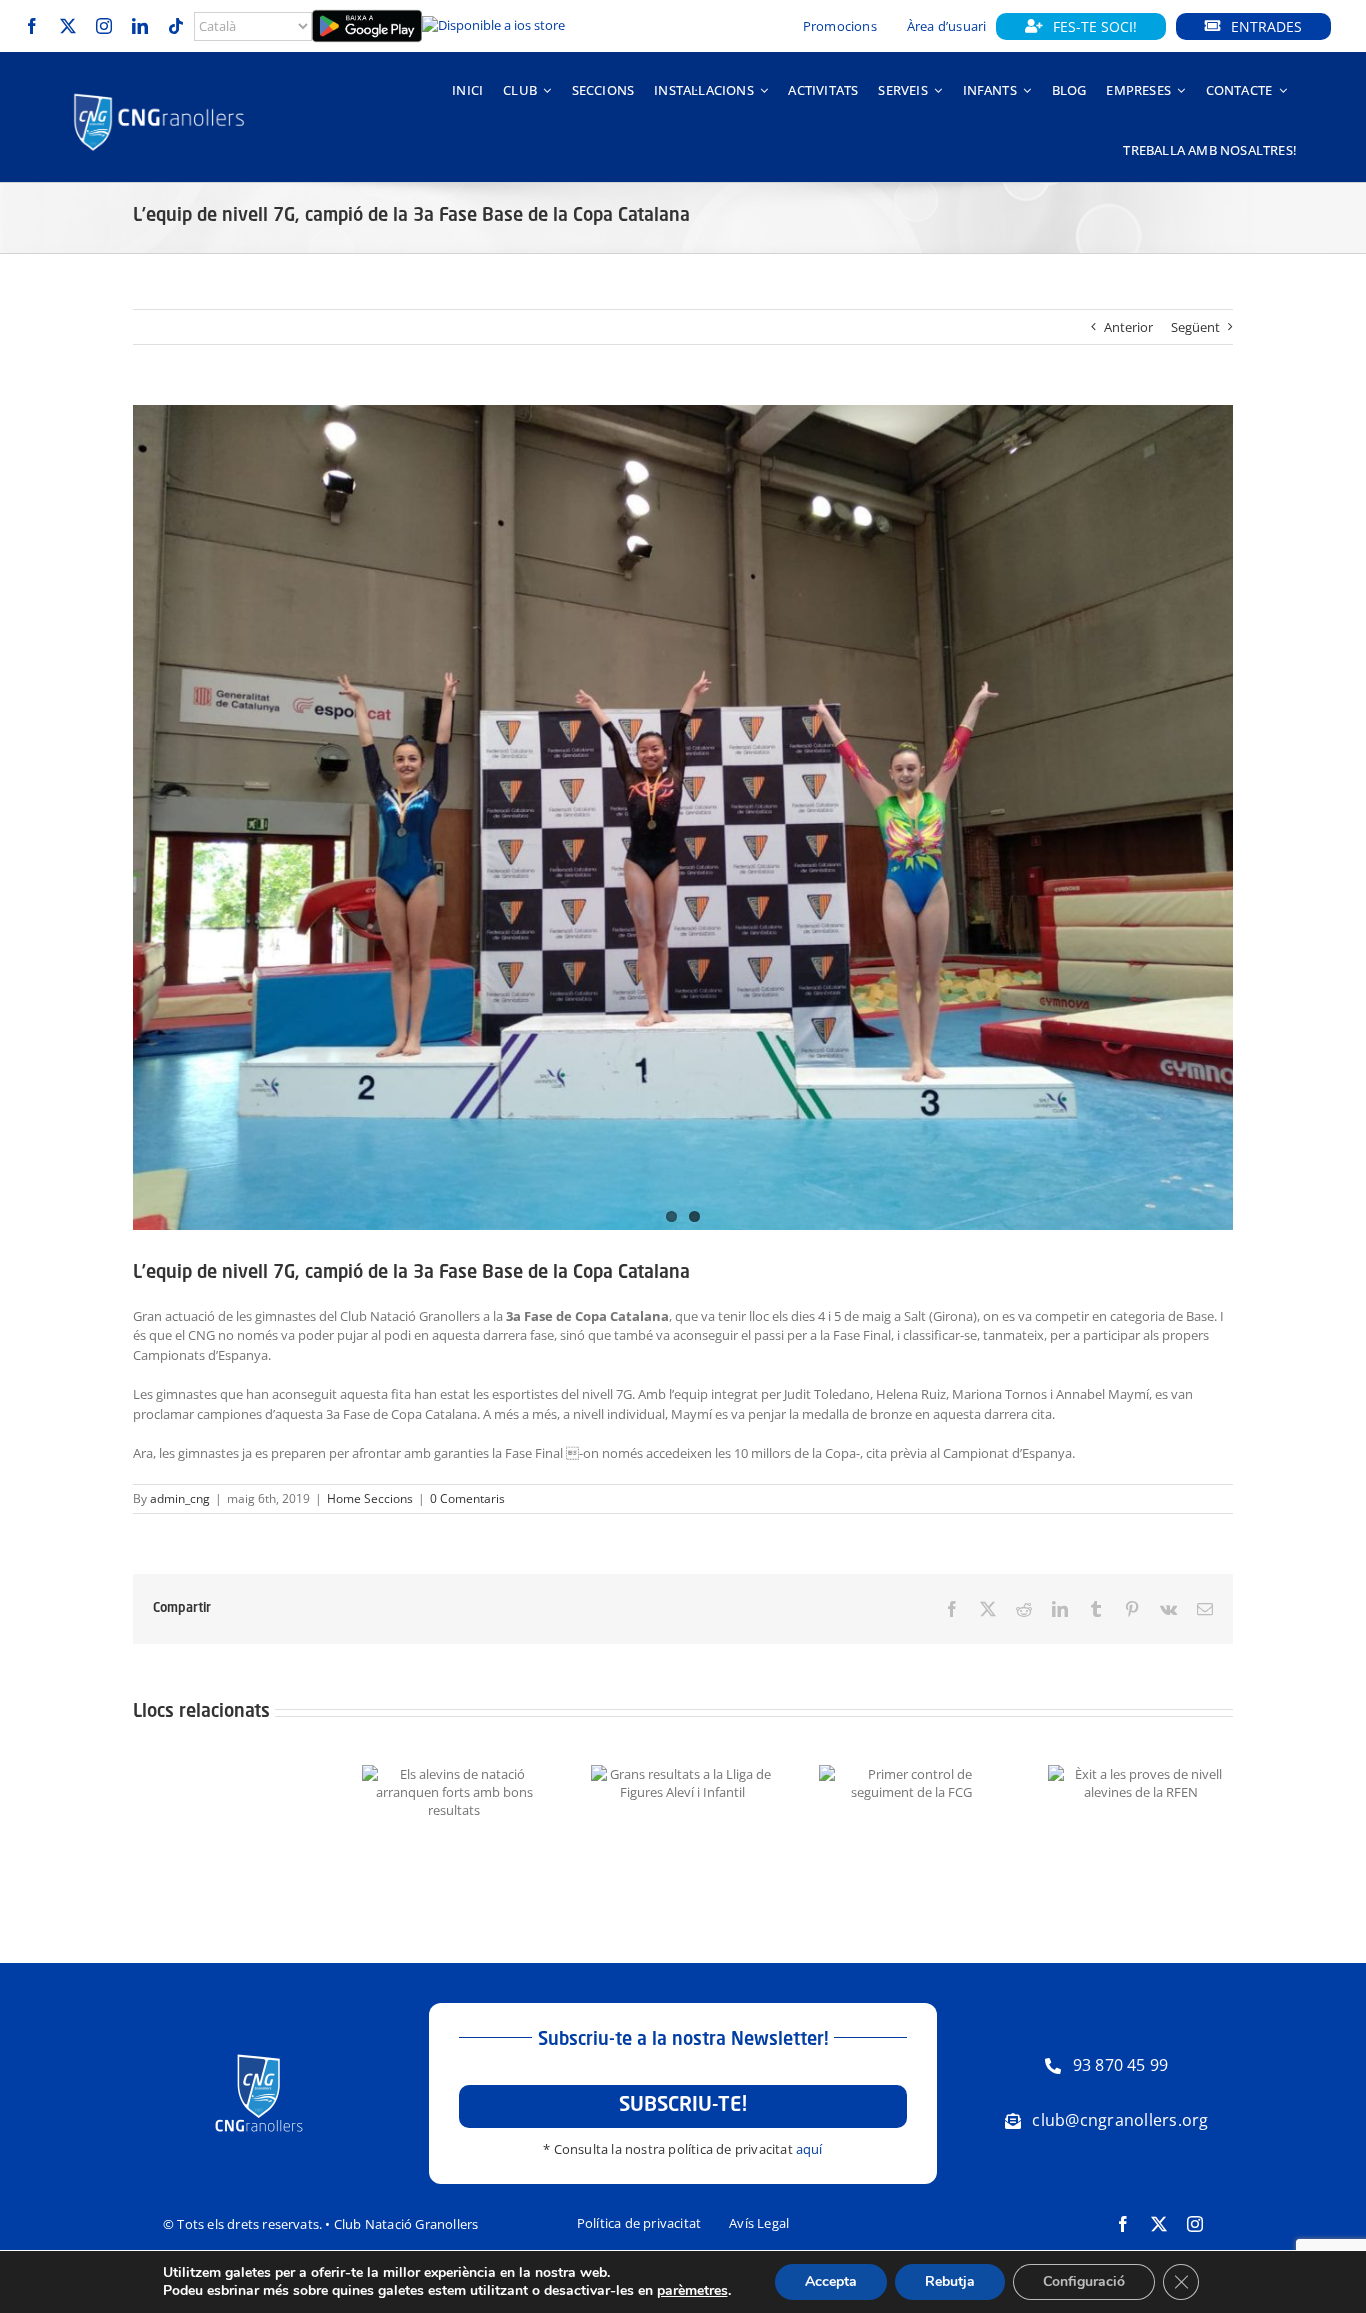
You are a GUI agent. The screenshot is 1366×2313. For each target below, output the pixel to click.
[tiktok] (176, 26)
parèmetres (692, 2291)
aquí (809, 2149)
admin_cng (180, 1498)
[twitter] (68, 26)
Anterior (1128, 327)
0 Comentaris (467, 1498)
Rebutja (950, 2281)
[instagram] (104, 26)
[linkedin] (140, 26)
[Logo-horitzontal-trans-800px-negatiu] (159, 94)
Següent (1195, 327)
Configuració (1084, 2281)
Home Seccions (370, 1498)
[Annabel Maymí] (683, 817)
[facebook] (32, 26)
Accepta (831, 2281)
